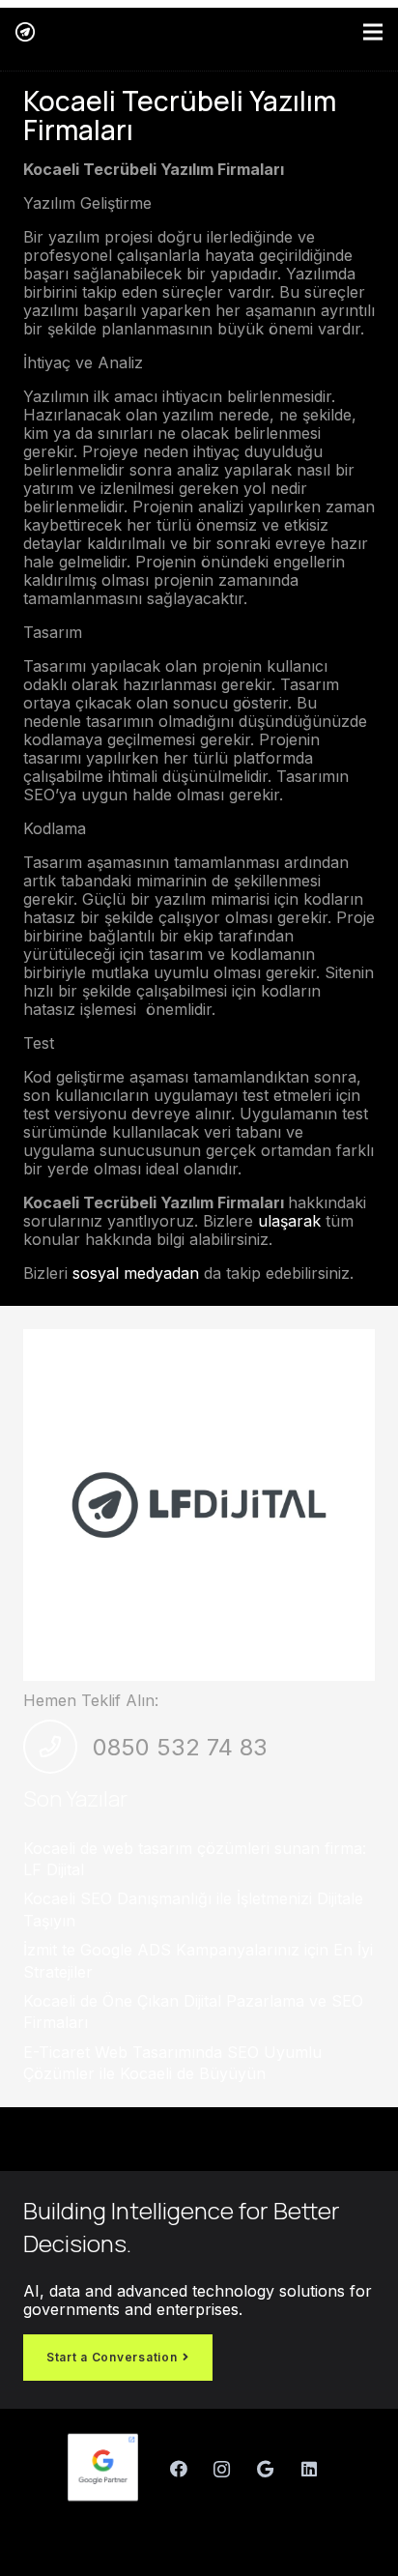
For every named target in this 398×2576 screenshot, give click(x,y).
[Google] (265, 2469)
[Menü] (373, 32)
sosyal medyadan (136, 1273)
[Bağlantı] (25, 32)
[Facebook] (178, 2469)
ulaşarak (287, 1221)
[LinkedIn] (309, 2469)
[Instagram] (222, 2469)
